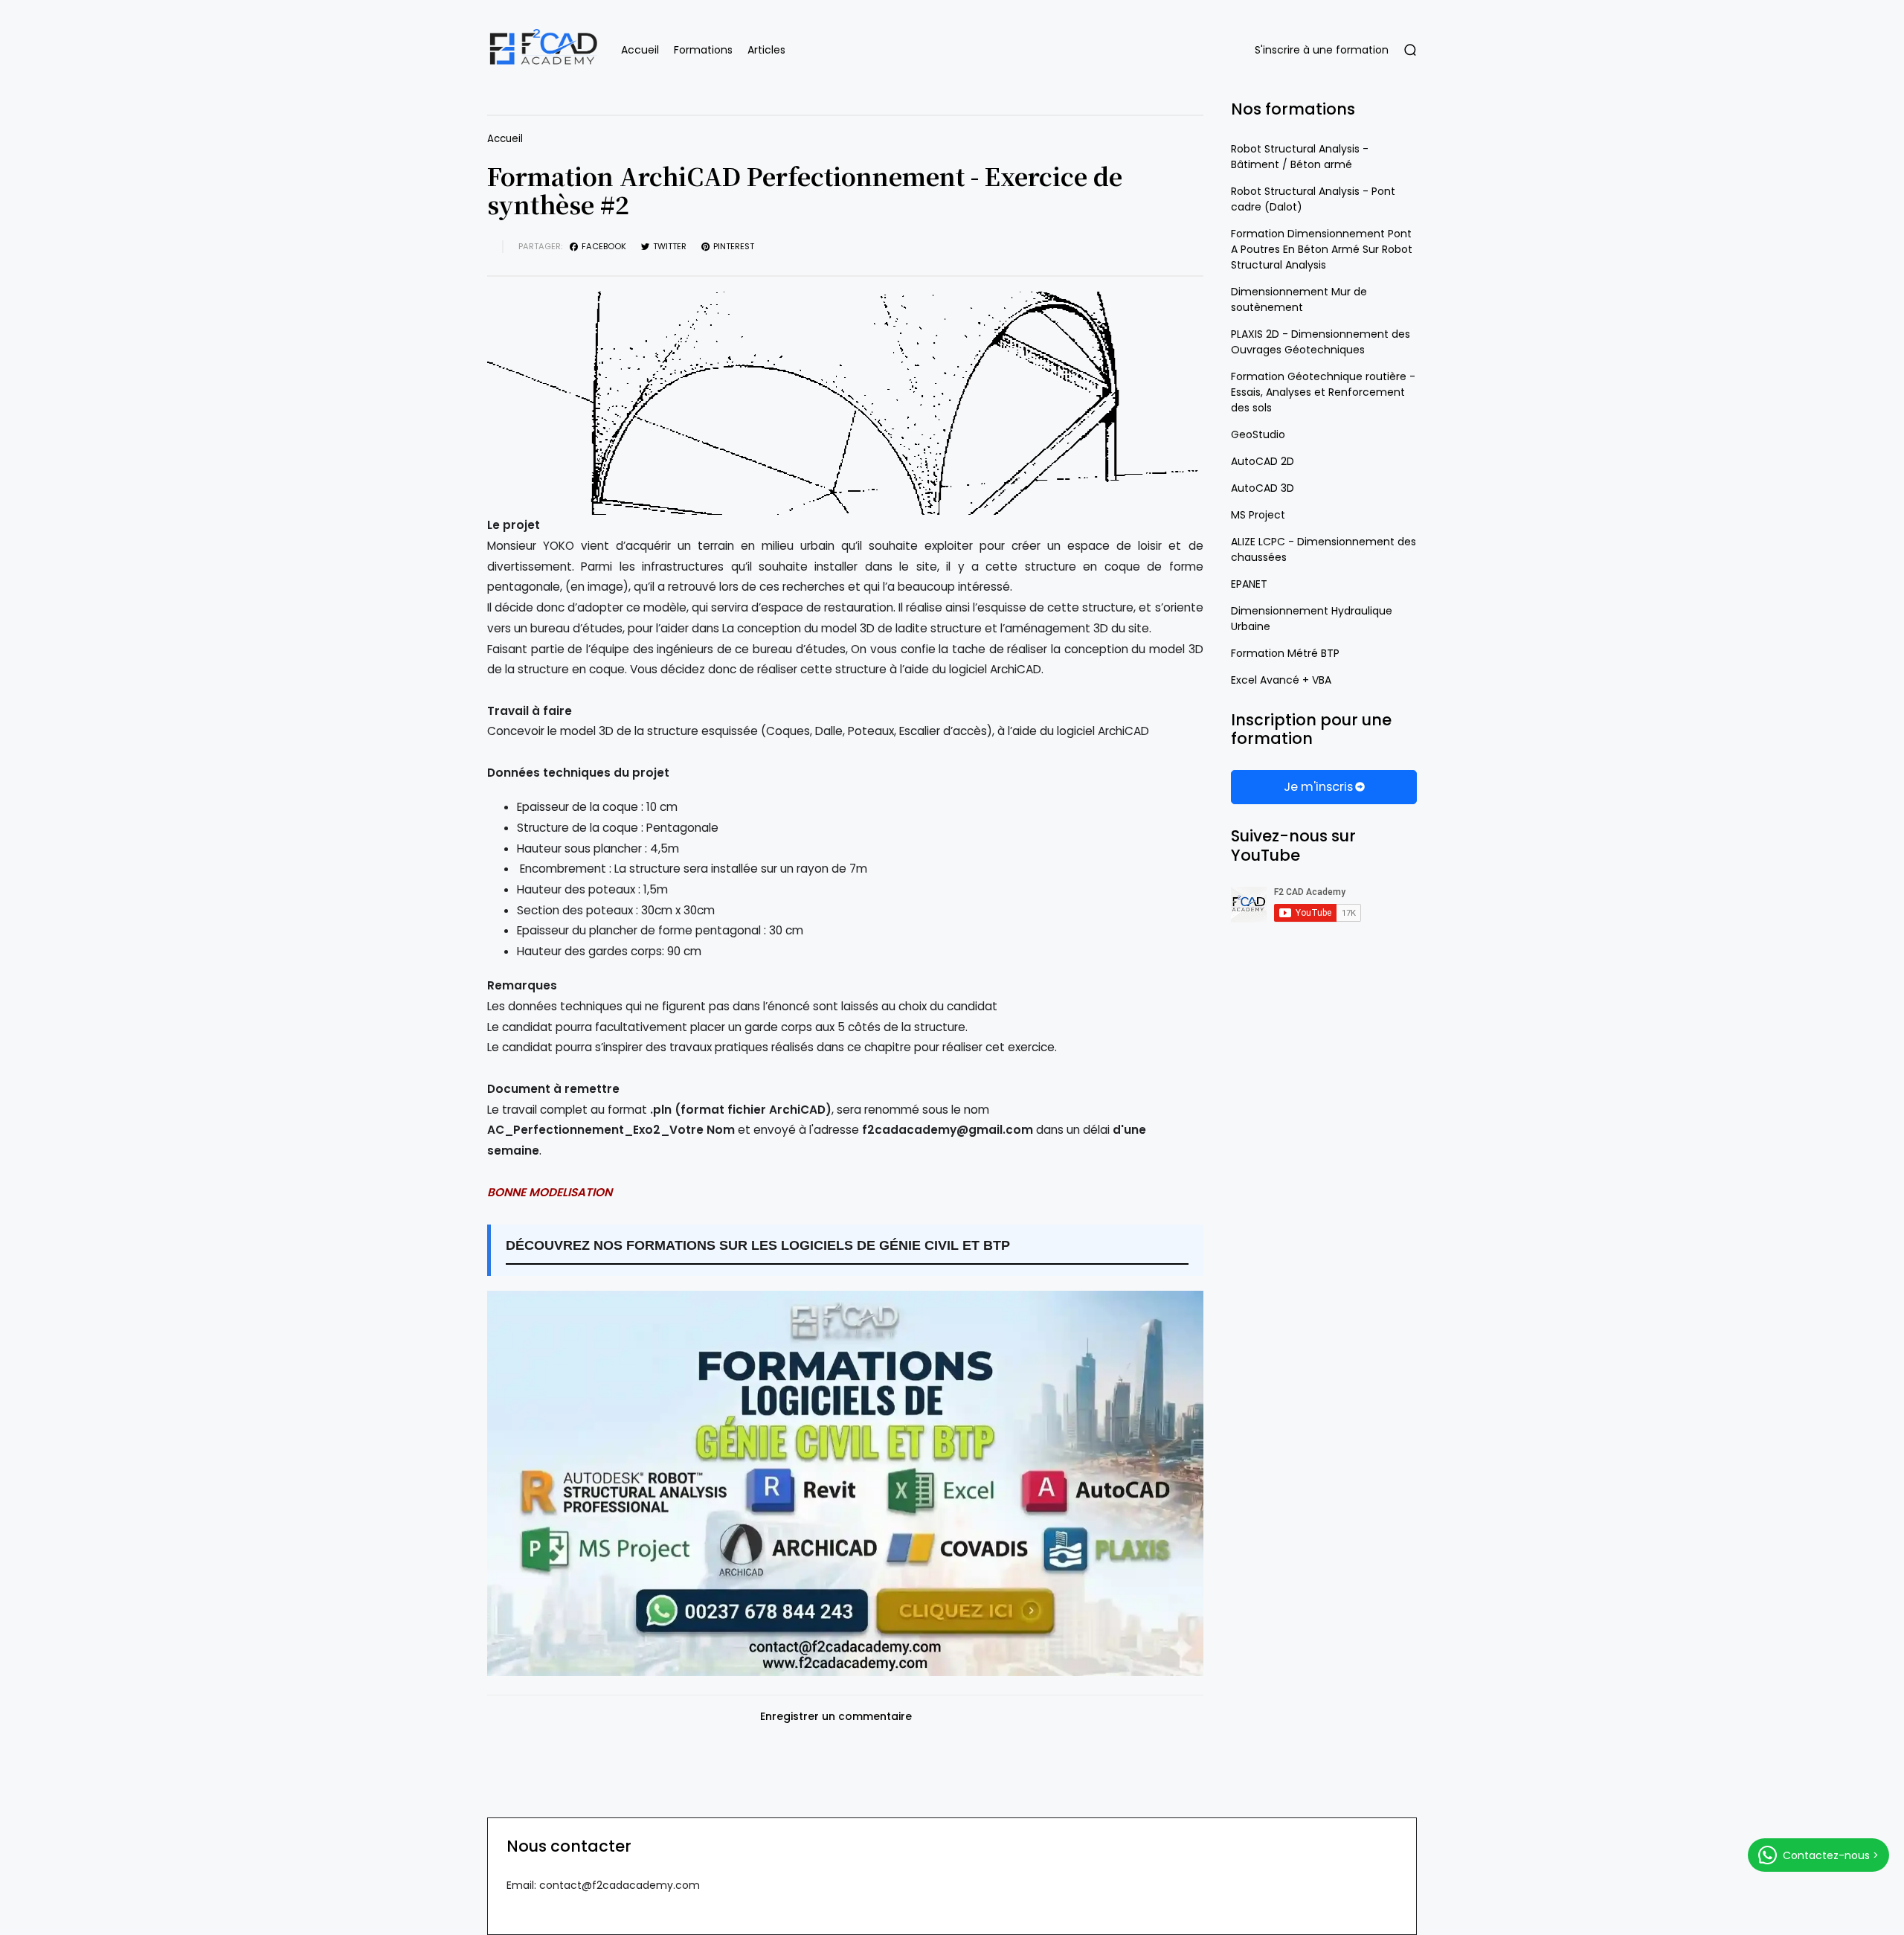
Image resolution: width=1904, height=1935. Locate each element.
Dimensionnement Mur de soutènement (1299, 299)
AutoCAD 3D (1263, 488)
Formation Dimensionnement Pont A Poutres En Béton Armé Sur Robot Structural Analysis (1322, 249)
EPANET (1249, 584)
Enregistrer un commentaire (836, 1717)
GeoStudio (1258, 434)
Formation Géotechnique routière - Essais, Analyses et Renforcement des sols (1323, 392)
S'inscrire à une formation (1322, 50)
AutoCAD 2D (1263, 461)
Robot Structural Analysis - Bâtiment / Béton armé (1300, 157)
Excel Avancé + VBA (1281, 680)
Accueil (640, 50)
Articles (766, 50)
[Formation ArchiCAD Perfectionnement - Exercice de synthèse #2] (845, 403)
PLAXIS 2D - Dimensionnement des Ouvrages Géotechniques (1321, 342)
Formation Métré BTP (1285, 653)
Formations (703, 50)
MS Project (1258, 515)
